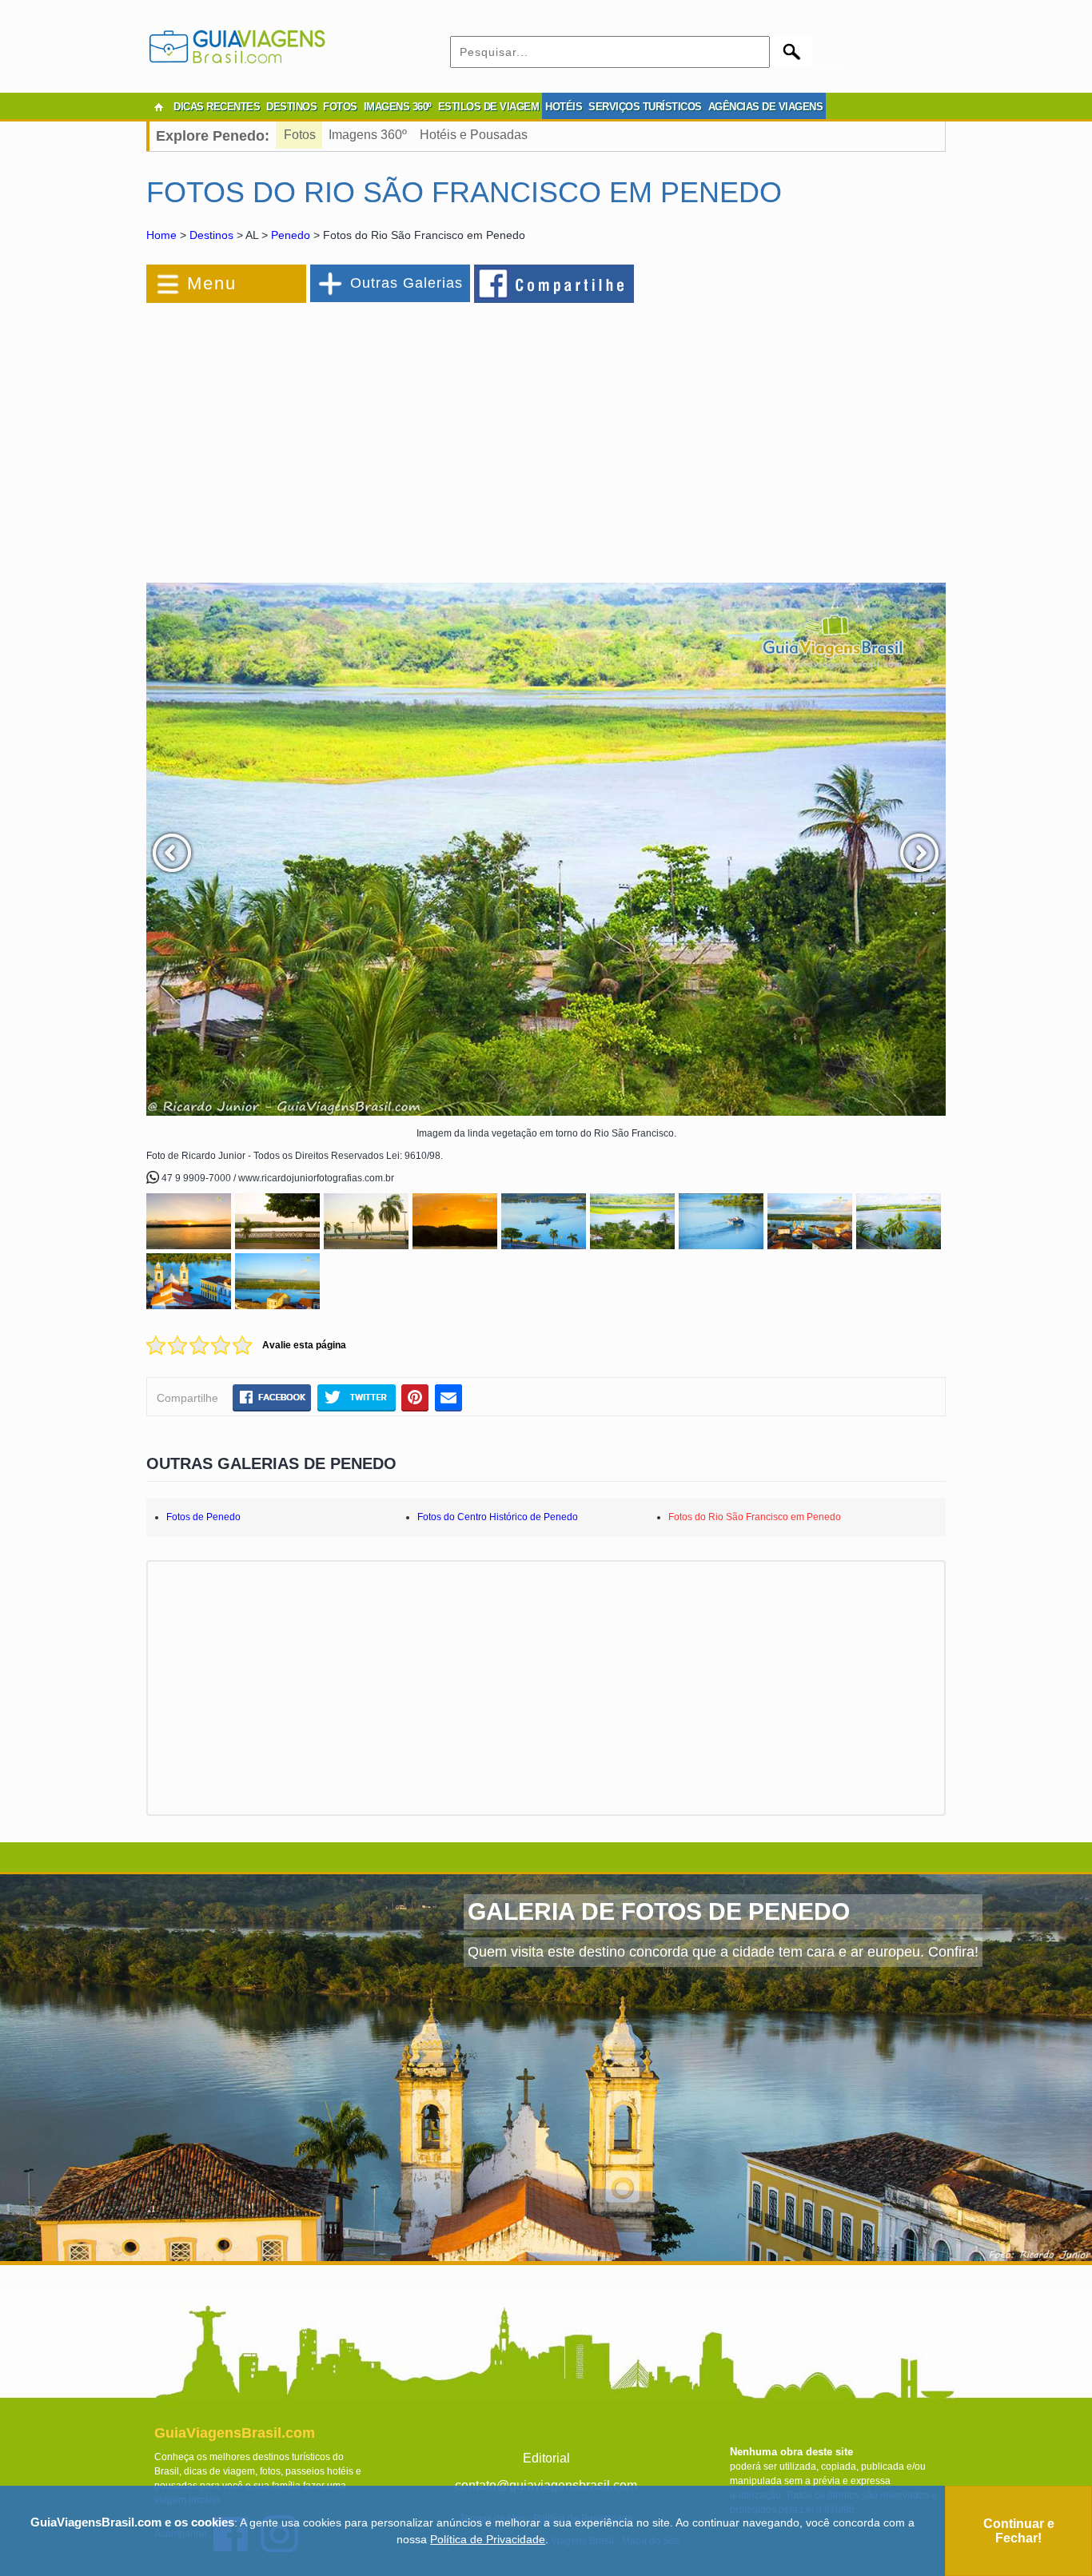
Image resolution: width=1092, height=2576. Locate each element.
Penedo (291, 235)
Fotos (300, 135)
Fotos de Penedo (203, 1517)
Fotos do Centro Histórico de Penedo (498, 1517)
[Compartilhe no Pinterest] (415, 1397)
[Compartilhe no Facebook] (555, 283)
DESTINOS (291, 107)
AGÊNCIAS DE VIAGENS (766, 107)
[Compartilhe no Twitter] (356, 1397)
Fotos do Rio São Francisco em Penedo (755, 1517)
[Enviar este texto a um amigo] (448, 1397)
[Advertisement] (321, 435)
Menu (212, 283)
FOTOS (340, 107)
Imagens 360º (368, 135)
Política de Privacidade (488, 2539)
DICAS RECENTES (217, 107)
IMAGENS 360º (398, 107)
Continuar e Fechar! (1019, 2531)
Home (161, 235)
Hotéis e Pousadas (474, 135)
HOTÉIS (564, 107)
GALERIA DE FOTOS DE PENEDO (659, 1911)
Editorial (546, 2458)
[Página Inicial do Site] (158, 107)
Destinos (211, 235)
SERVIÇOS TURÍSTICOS (645, 107)
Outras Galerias (407, 283)
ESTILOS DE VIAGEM (489, 107)
